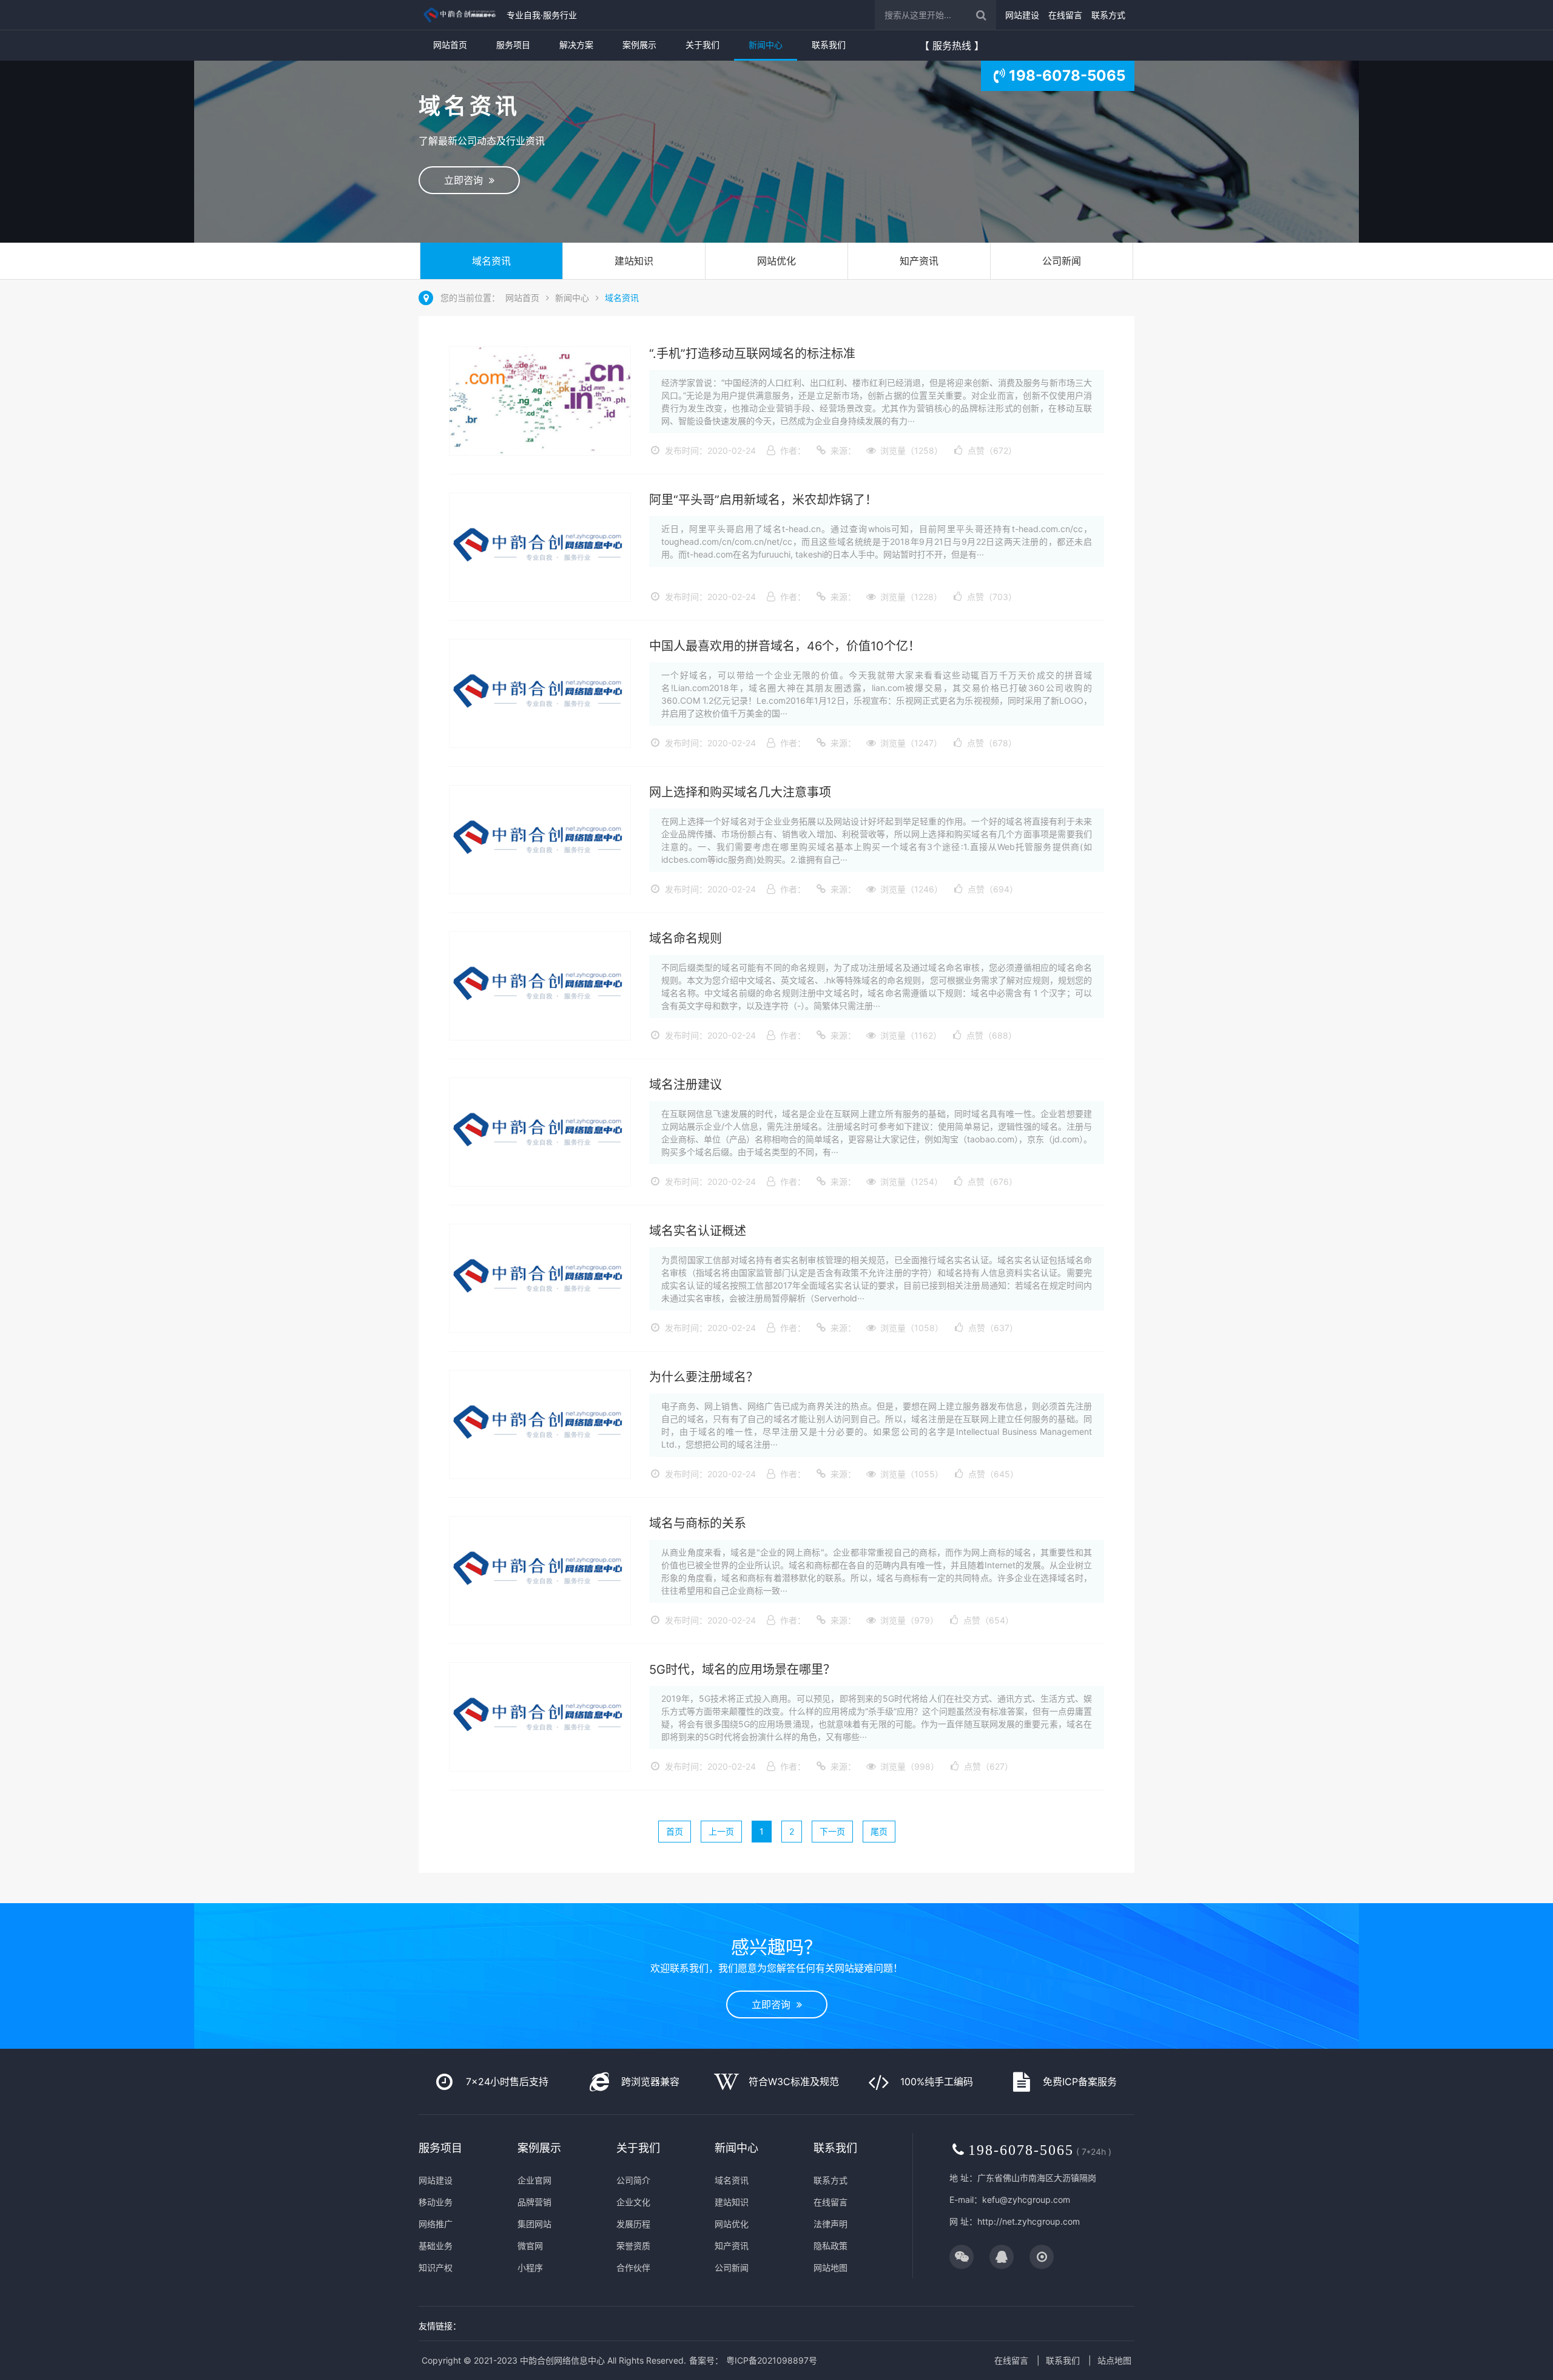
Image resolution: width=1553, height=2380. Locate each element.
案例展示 (639, 45)
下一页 (832, 1831)
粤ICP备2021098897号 (772, 2360)
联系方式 (1108, 15)
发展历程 (633, 2224)
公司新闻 (1062, 261)
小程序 (530, 2267)
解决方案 (576, 45)
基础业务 (436, 2246)
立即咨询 (467, 180)
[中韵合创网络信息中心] (460, 15)
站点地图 (1114, 2360)
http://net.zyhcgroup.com (1029, 2221)
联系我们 (829, 45)
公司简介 (633, 2180)
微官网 (530, 2246)
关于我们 (702, 45)
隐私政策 (830, 2246)
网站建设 (1022, 15)
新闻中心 (766, 45)
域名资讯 (491, 261)
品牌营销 (534, 2202)
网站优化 (776, 261)
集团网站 (534, 2224)
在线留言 (1065, 15)
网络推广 (436, 2224)
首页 (675, 1831)
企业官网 (534, 2180)
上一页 (721, 1831)
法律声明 (830, 2224)
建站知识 (634, 261)
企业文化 (633, 2202)
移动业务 (436, 2202)
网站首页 (450, 45)
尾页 (879, 1831)
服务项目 (513, 45)
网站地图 (830, 2267)
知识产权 (436, 2267)
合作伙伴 (633, 2267)
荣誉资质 (633, 2246)
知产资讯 (919, 261)
